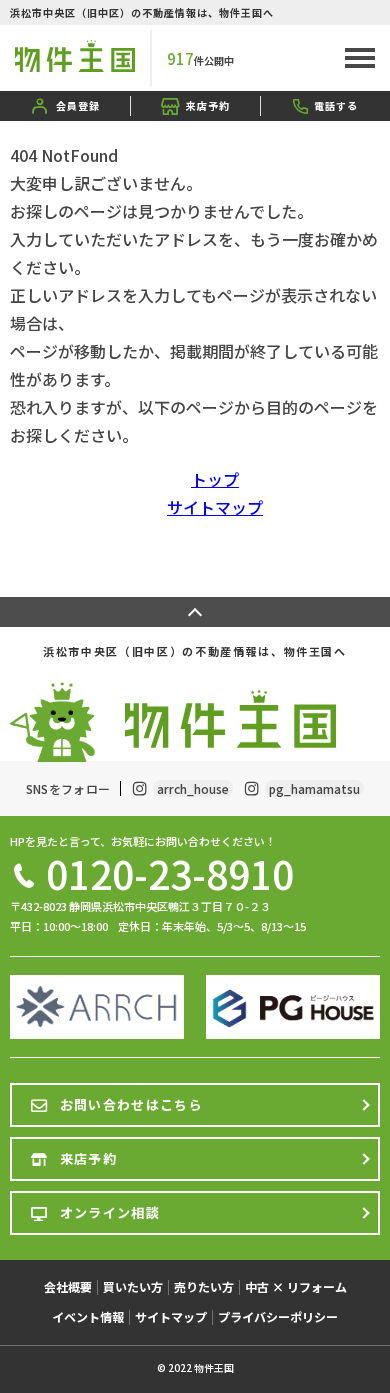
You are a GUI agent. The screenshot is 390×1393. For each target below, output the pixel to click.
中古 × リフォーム (296, 1287)
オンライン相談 (110, 1212)
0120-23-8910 (170, 873)
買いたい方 (133, 1287)
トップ (215, 479)
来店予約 (208, 105)
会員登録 (78, 105)
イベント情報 (88, 1317)
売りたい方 (204, 1287)
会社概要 (68, 1287)
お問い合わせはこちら (131, 1104)
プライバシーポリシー (278, 1317)
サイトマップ (215, 507)
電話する (336, 105)
